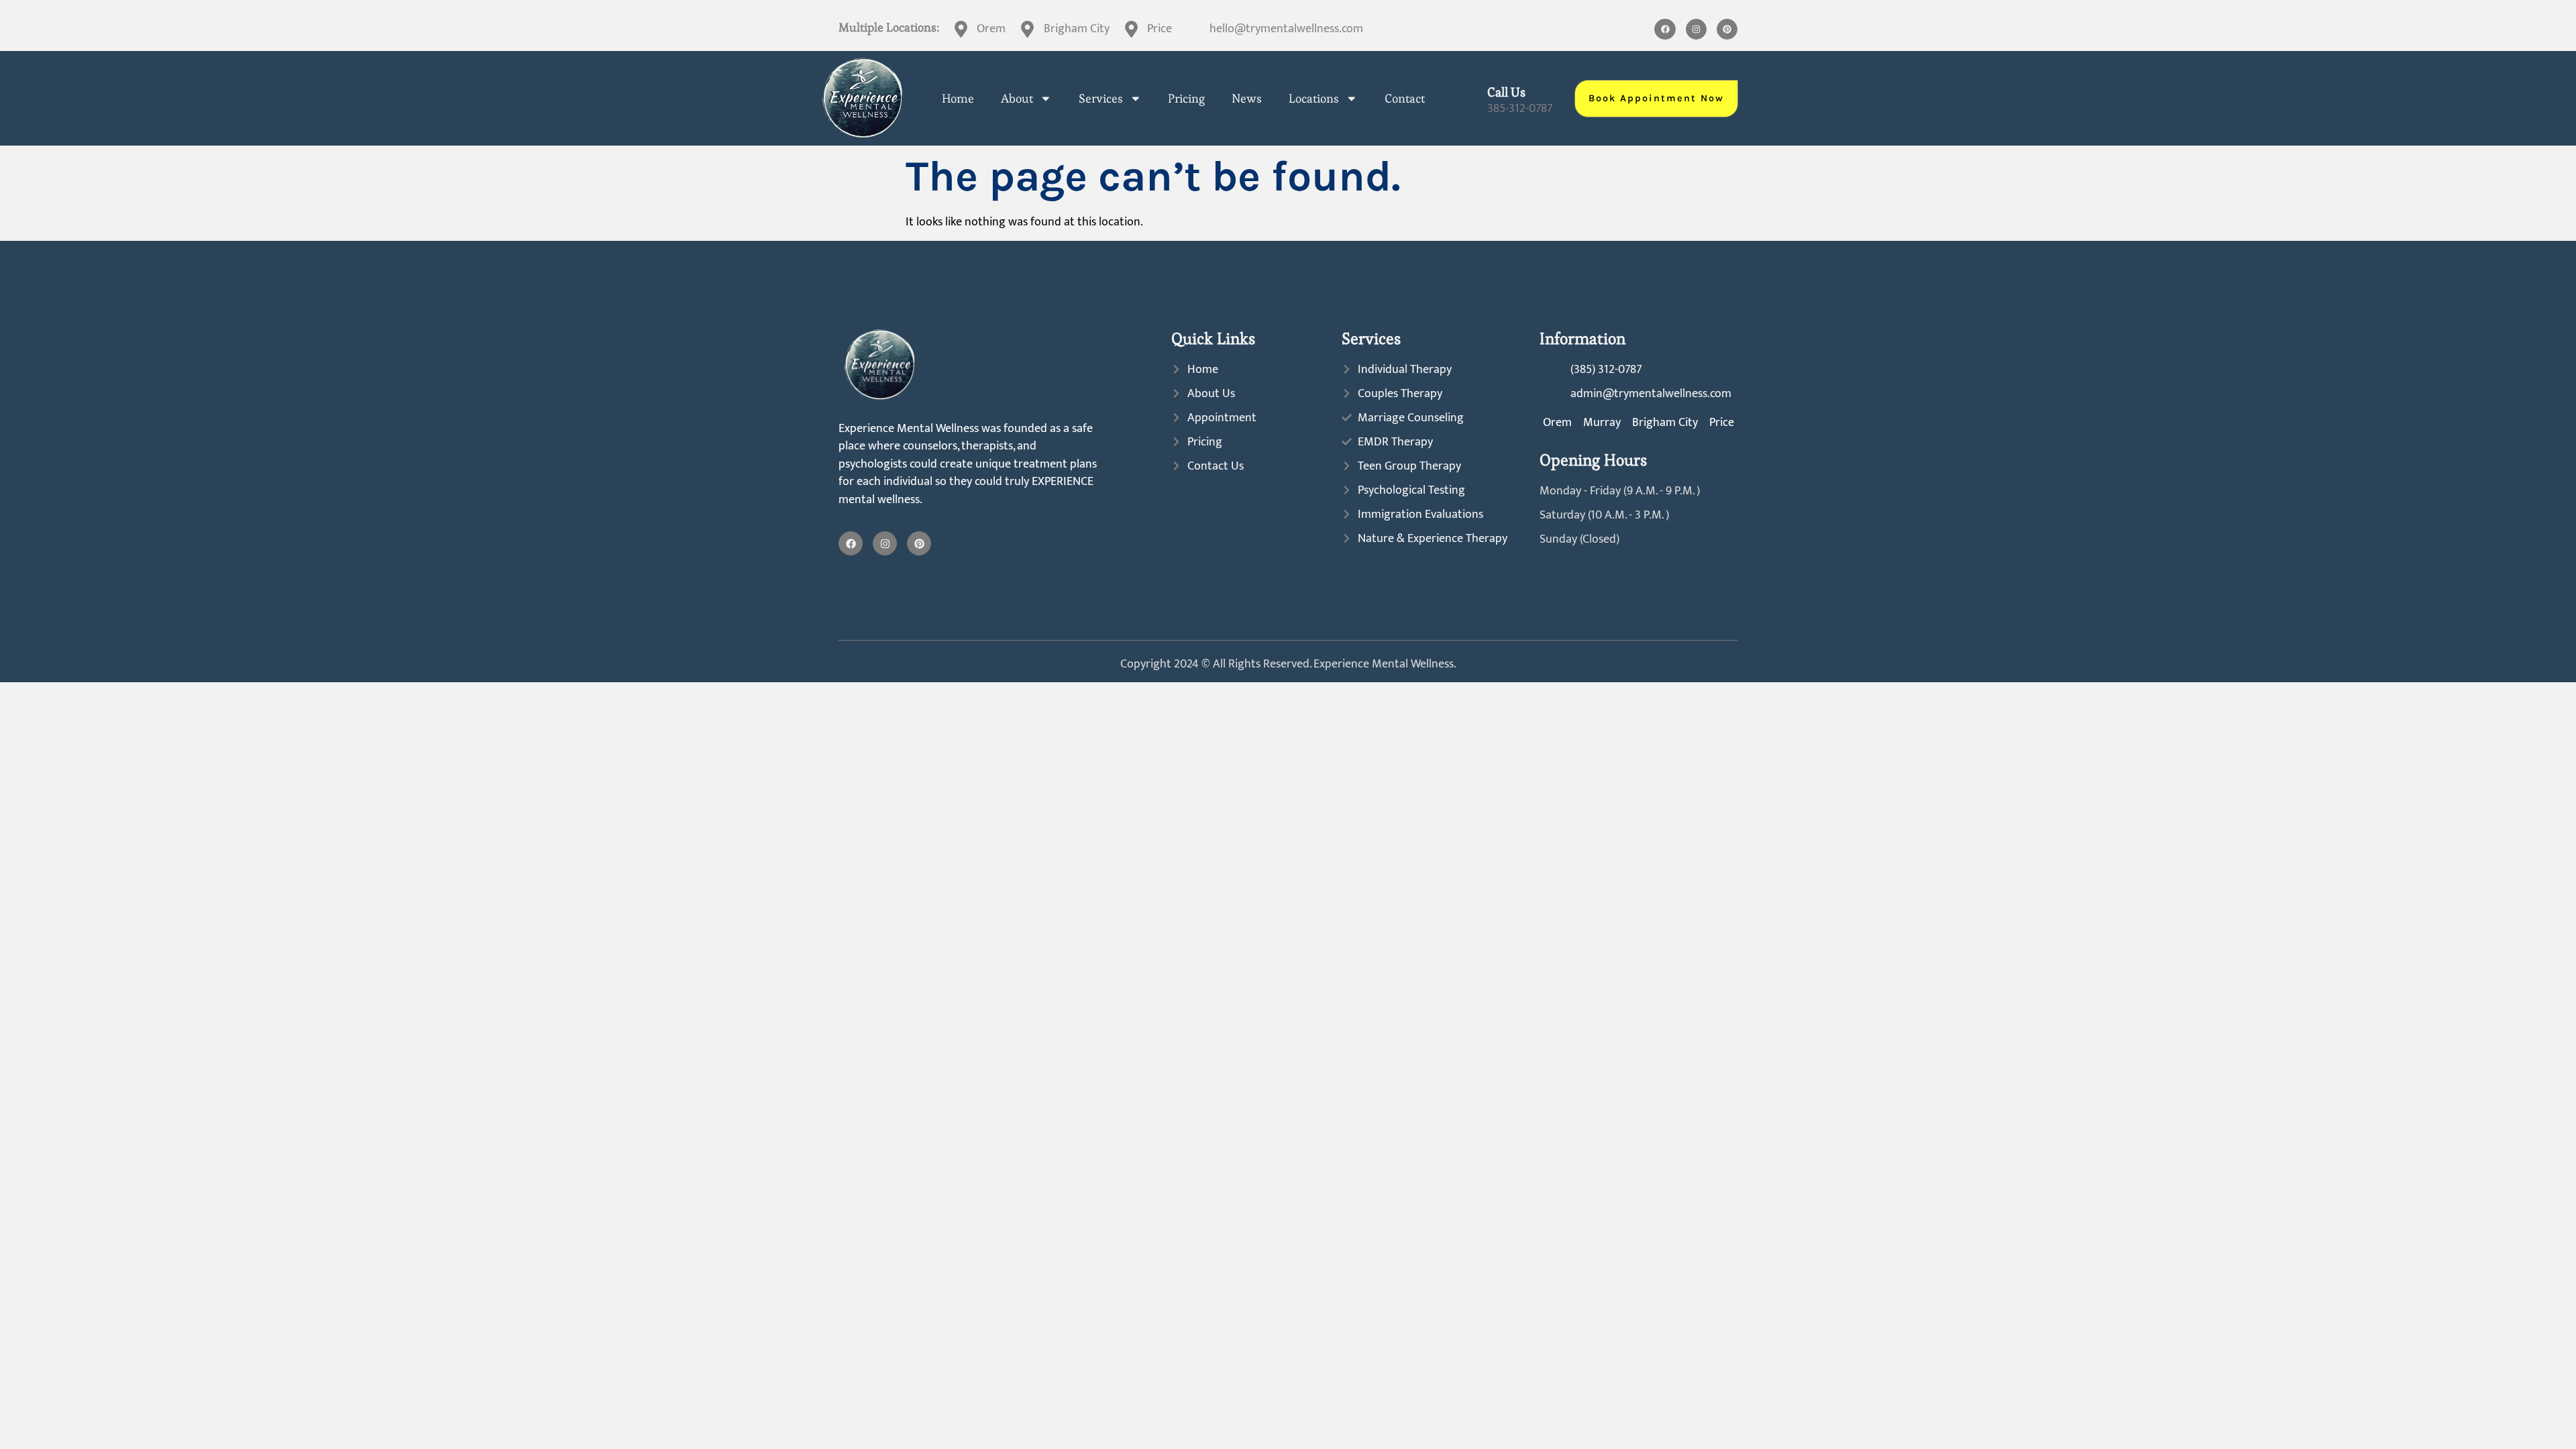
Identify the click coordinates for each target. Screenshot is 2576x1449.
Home (958, 99)
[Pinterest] (1727, 29)
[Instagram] (1696, 29)
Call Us (1506, 92)
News (1247, 99)
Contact (1405, 99)
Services (1101, 99)
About (1017, 99)
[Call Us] (1469, 98)
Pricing (1186, 99)
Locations (1314, 99)
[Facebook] (1665, 29)
